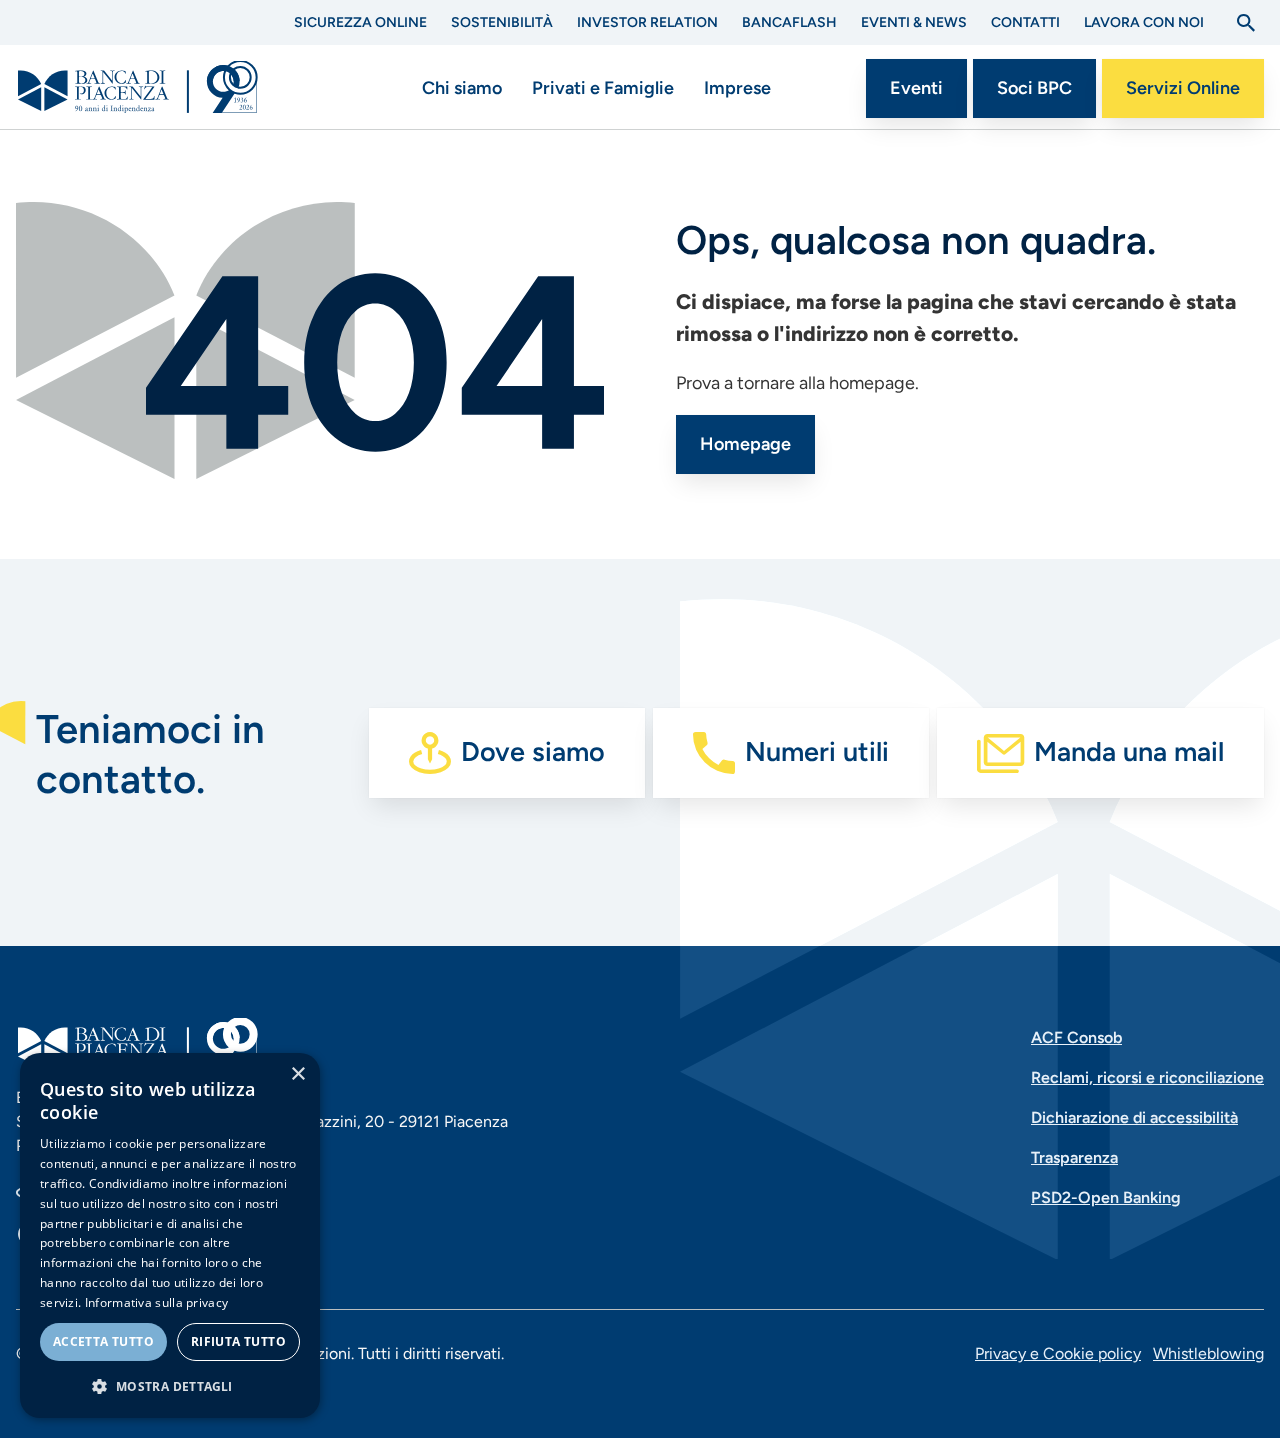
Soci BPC (1034, 88)
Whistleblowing (1208, 1353)
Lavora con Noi (1144, 22)
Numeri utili (817, 751)
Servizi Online (1183, 88)
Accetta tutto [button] (103, 1341)
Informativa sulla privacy (157, 1302)
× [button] (297, 1074)
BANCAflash (789, 22)
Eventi (916, 88)
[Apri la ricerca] (1246, 23)
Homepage (745, 444)
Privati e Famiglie (603, 88)
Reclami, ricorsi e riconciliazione (1147, 1077)
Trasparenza (1074, 1157)
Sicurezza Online (360, 22)
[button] (170, 1386)
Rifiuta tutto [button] (238, 1341)
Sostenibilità (502, 22)
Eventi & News (914, 22)
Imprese (737, 88)
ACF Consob (1076, 1037)
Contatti (1025, 22)
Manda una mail (1129, 751)
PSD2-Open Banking (1106, 1197)
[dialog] (170, 1235)
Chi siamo (462, 88)
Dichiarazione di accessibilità (1134, 1117)
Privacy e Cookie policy (1058, 1353)
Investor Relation (647, 22)
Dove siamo (533, 751)
